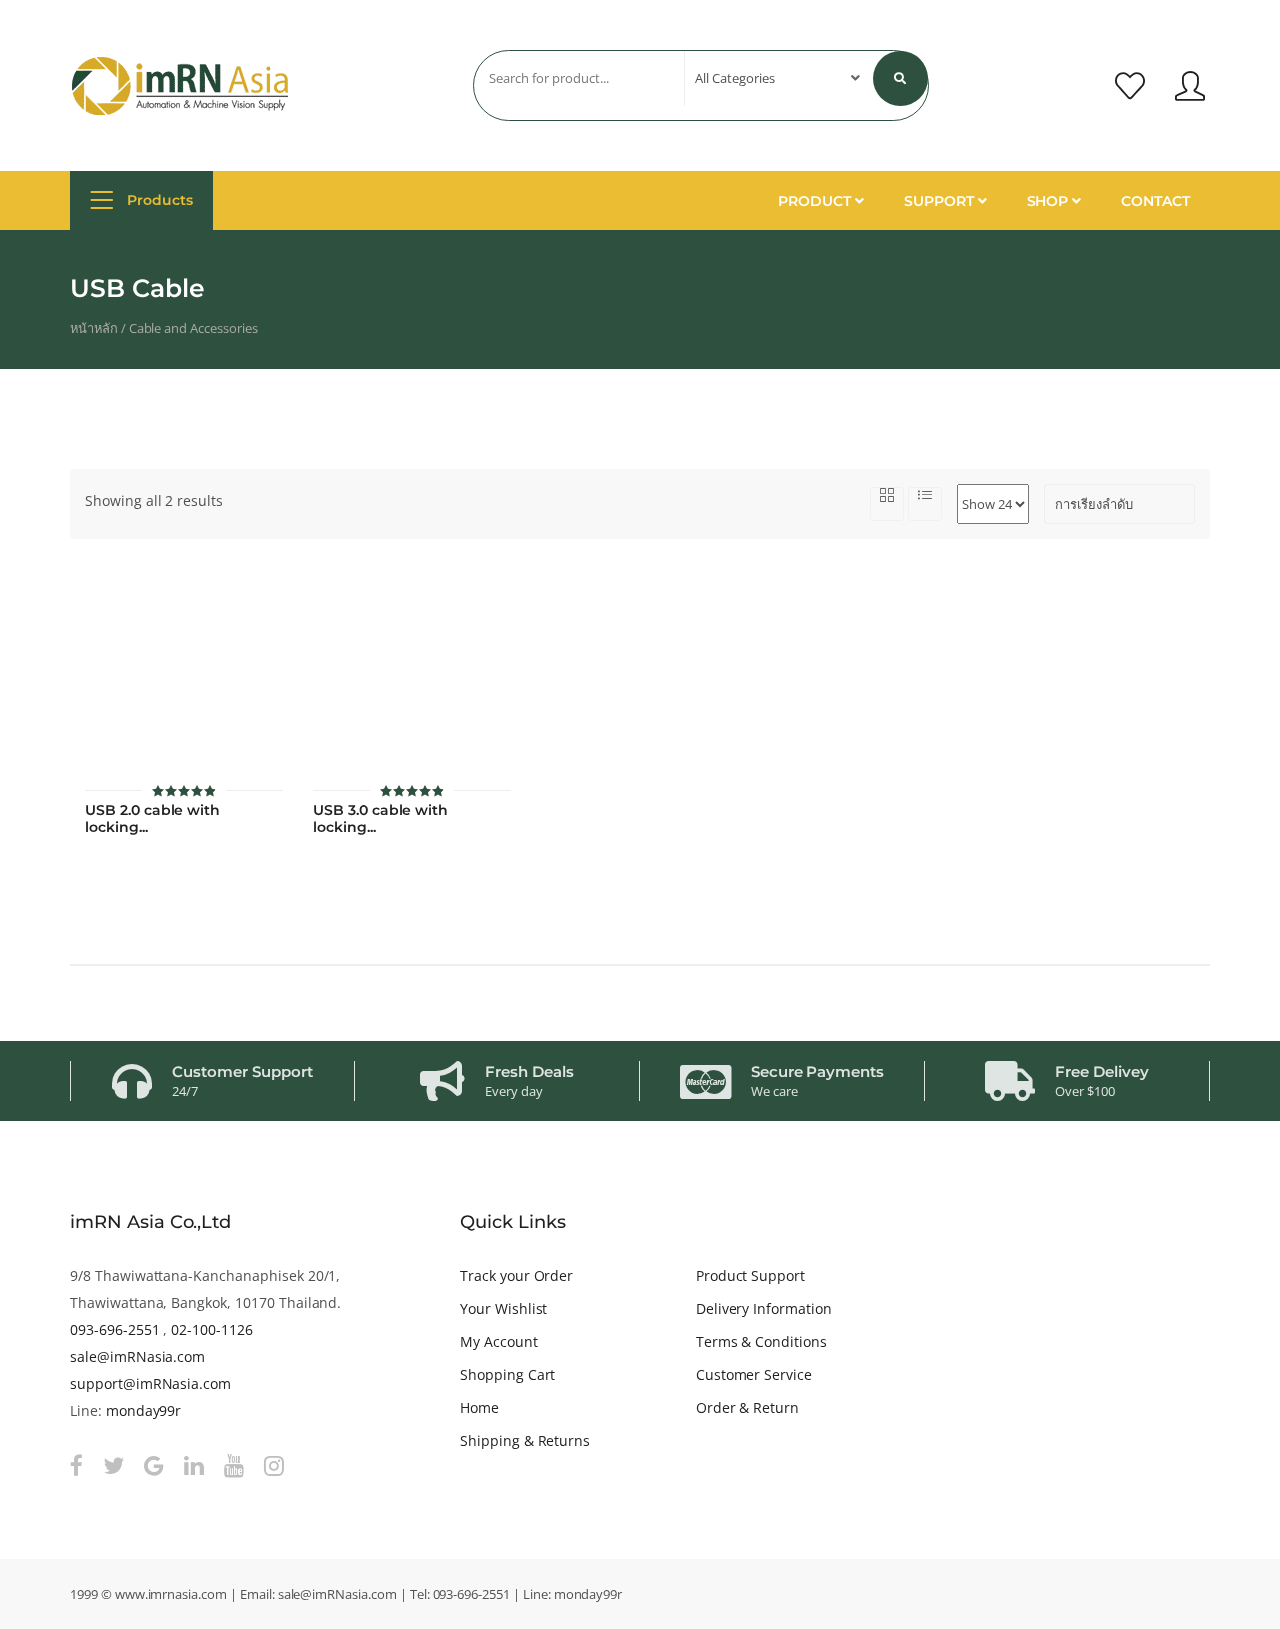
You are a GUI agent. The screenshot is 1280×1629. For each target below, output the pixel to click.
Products (158, 200)
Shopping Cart (507, 1374)
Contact (1155, 201)
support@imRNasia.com (150, 1383)
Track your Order (516, 1275)
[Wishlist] (1130, 86)
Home (479, 1407)
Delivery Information (764, 1308)
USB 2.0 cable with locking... (152, 819)
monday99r (144, 1410)
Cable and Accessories (193, 328)
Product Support (750, 1275)
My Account (499, 1341)
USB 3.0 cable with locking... (380, 819)
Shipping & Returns (525, 1440)
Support (941, 201)
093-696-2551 (114, 1329)
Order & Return (747, 1407)
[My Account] (1190, 86)
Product (816, 201)
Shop (1050, 201)
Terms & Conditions (761, 1341)
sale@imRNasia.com (137, 1356)
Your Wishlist (503, 1308)
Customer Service (754, 1374)
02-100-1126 (212, 1329)
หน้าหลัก (94, 328)
